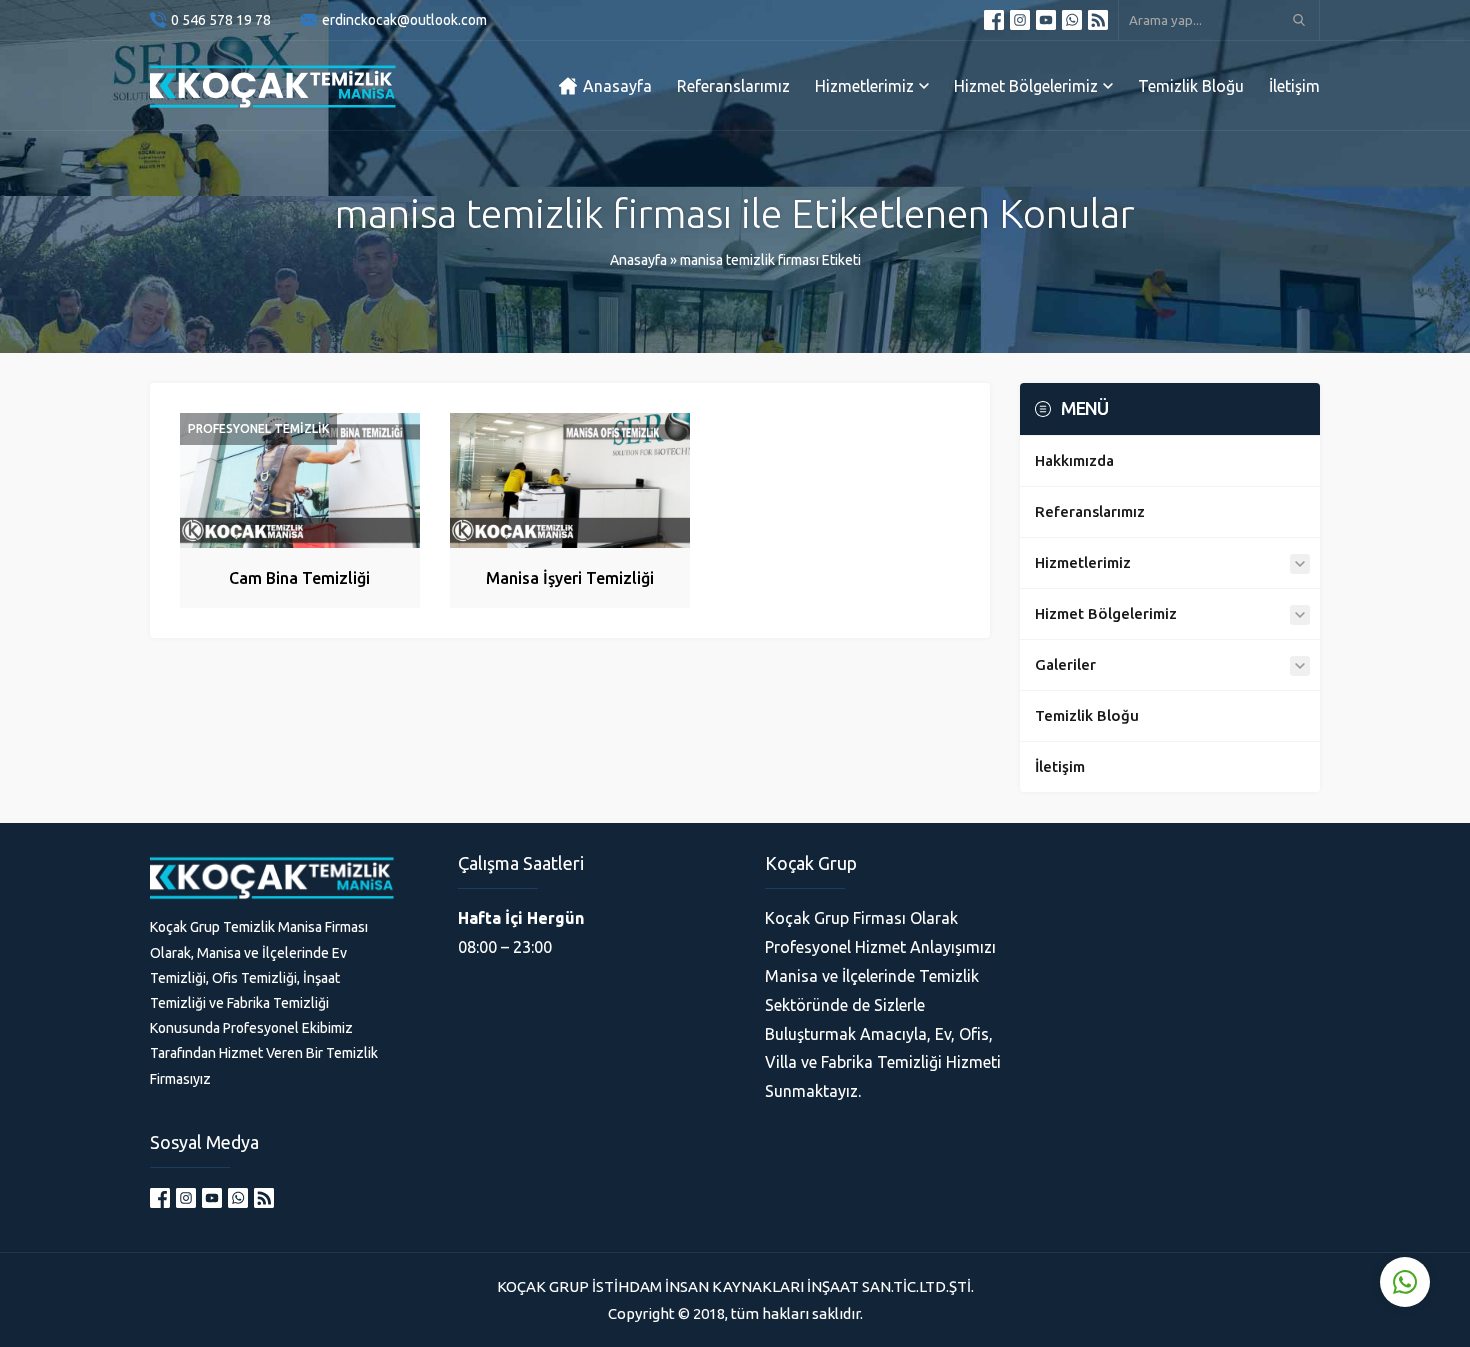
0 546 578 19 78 (221, 20)
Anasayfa (638, 260)
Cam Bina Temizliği (299, 578)
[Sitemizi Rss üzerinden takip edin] (1098, 20)
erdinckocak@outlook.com (404, 20)
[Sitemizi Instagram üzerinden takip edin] (1020, 20)
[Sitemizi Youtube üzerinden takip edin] (1046, 20)
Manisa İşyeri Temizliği (570, 578)
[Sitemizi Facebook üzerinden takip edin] (994, 20)
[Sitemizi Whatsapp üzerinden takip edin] (1072, 20)
